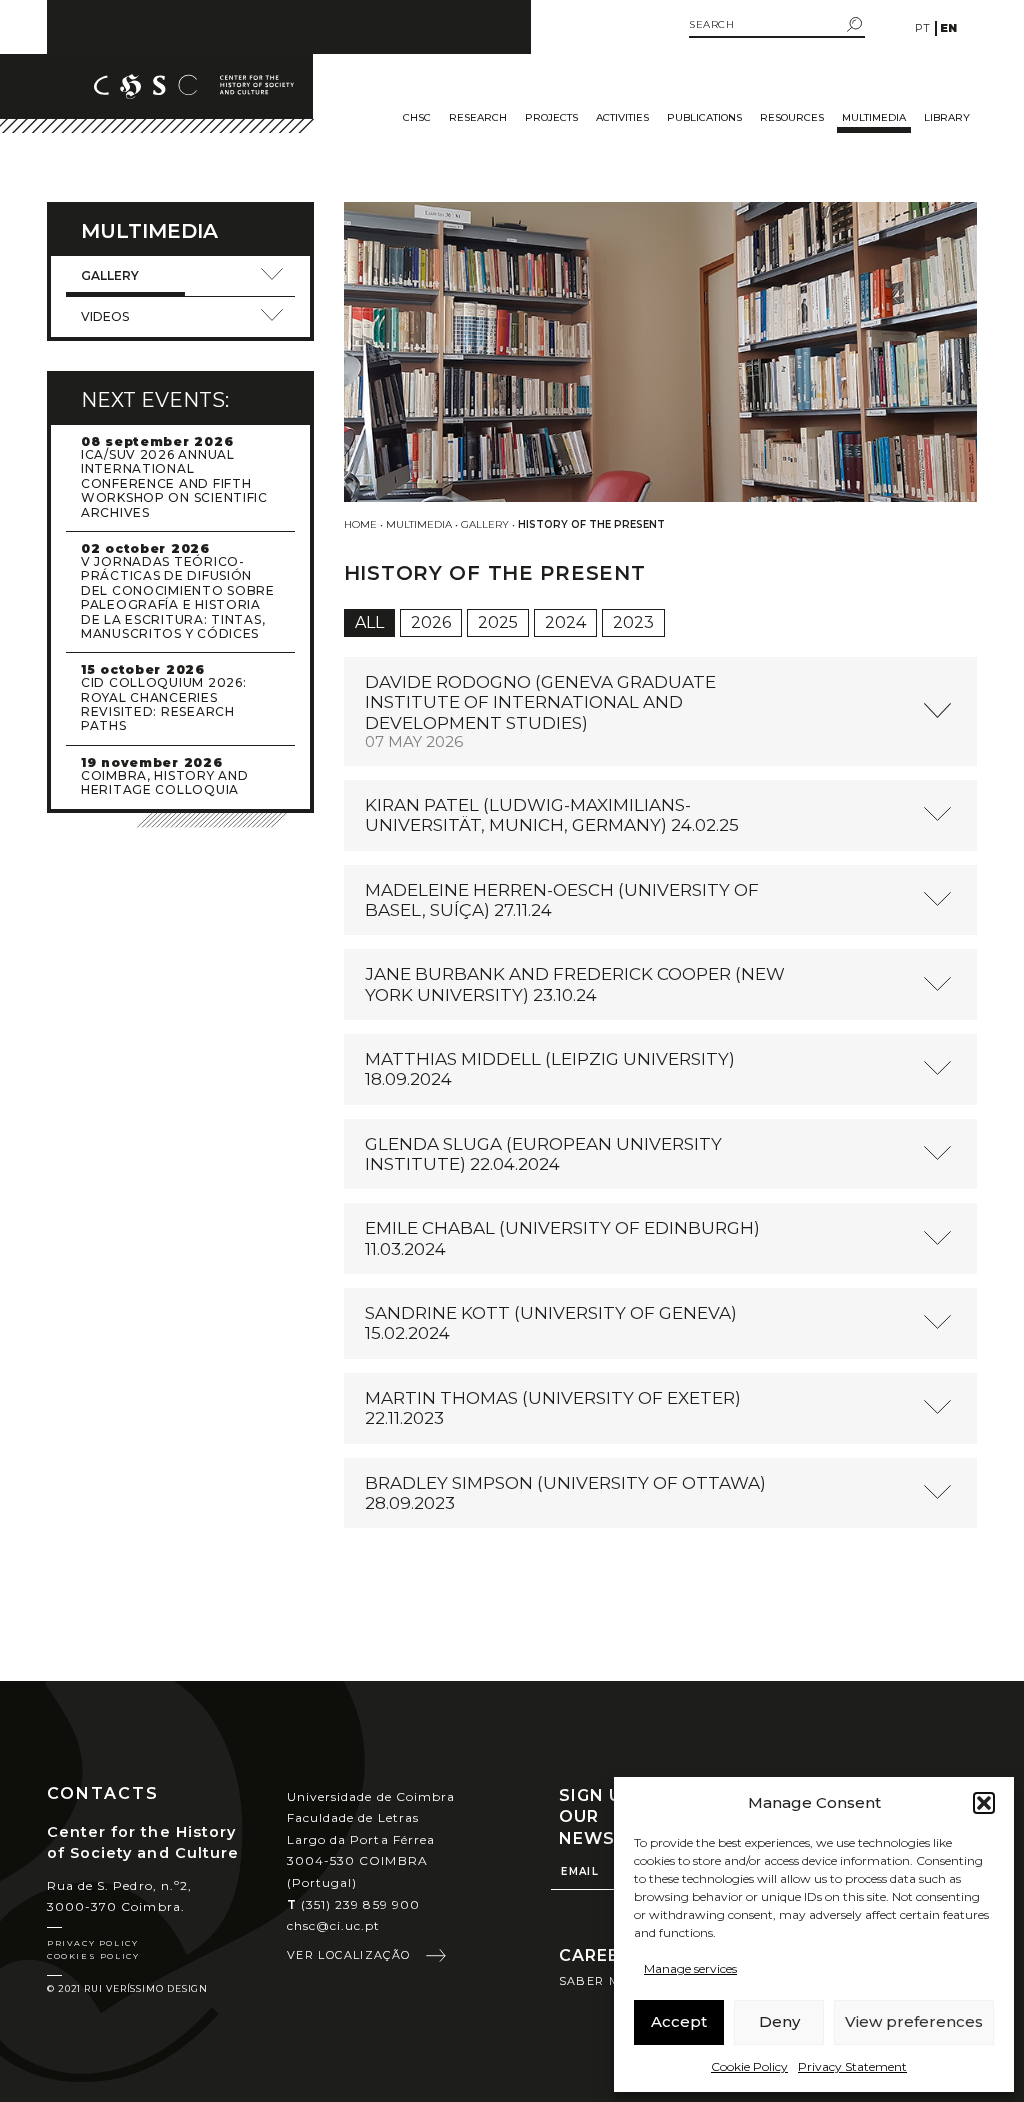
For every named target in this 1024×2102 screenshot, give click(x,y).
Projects (551, 117)
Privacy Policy (92, 1943)
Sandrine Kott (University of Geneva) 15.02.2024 (551, 1323)
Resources (792, 117)
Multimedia (874, 117)
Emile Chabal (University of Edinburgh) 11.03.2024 (562, 1238)
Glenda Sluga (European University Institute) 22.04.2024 (543, 1154)
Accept (679, 2021)
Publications (704, 117)
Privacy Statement (852, 2066)
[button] (984, 1803)
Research (478, 117)
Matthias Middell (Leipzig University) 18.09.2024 (550, 1069)
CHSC (417, 117)
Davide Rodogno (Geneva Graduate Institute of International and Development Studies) (540, 711)
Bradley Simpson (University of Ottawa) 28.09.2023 (565, 1493)
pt (922, 28)
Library (947, 117)
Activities (622, 117)
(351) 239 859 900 (353, 1904)
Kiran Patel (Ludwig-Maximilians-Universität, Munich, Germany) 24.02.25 (552, 815)
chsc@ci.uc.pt (334, 1925)
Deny (779, 2021)
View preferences (914, 2021)
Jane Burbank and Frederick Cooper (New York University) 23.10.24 (575, 984)
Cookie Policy (749, 2066)
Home (360, 524)
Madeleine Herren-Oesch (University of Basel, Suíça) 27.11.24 (562, 900)
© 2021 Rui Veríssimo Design (127, 1988)
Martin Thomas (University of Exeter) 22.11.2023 (553, 1408)
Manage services (690, 1968)
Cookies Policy (93, 1956)
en (948, 28)
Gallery (485, 524)
